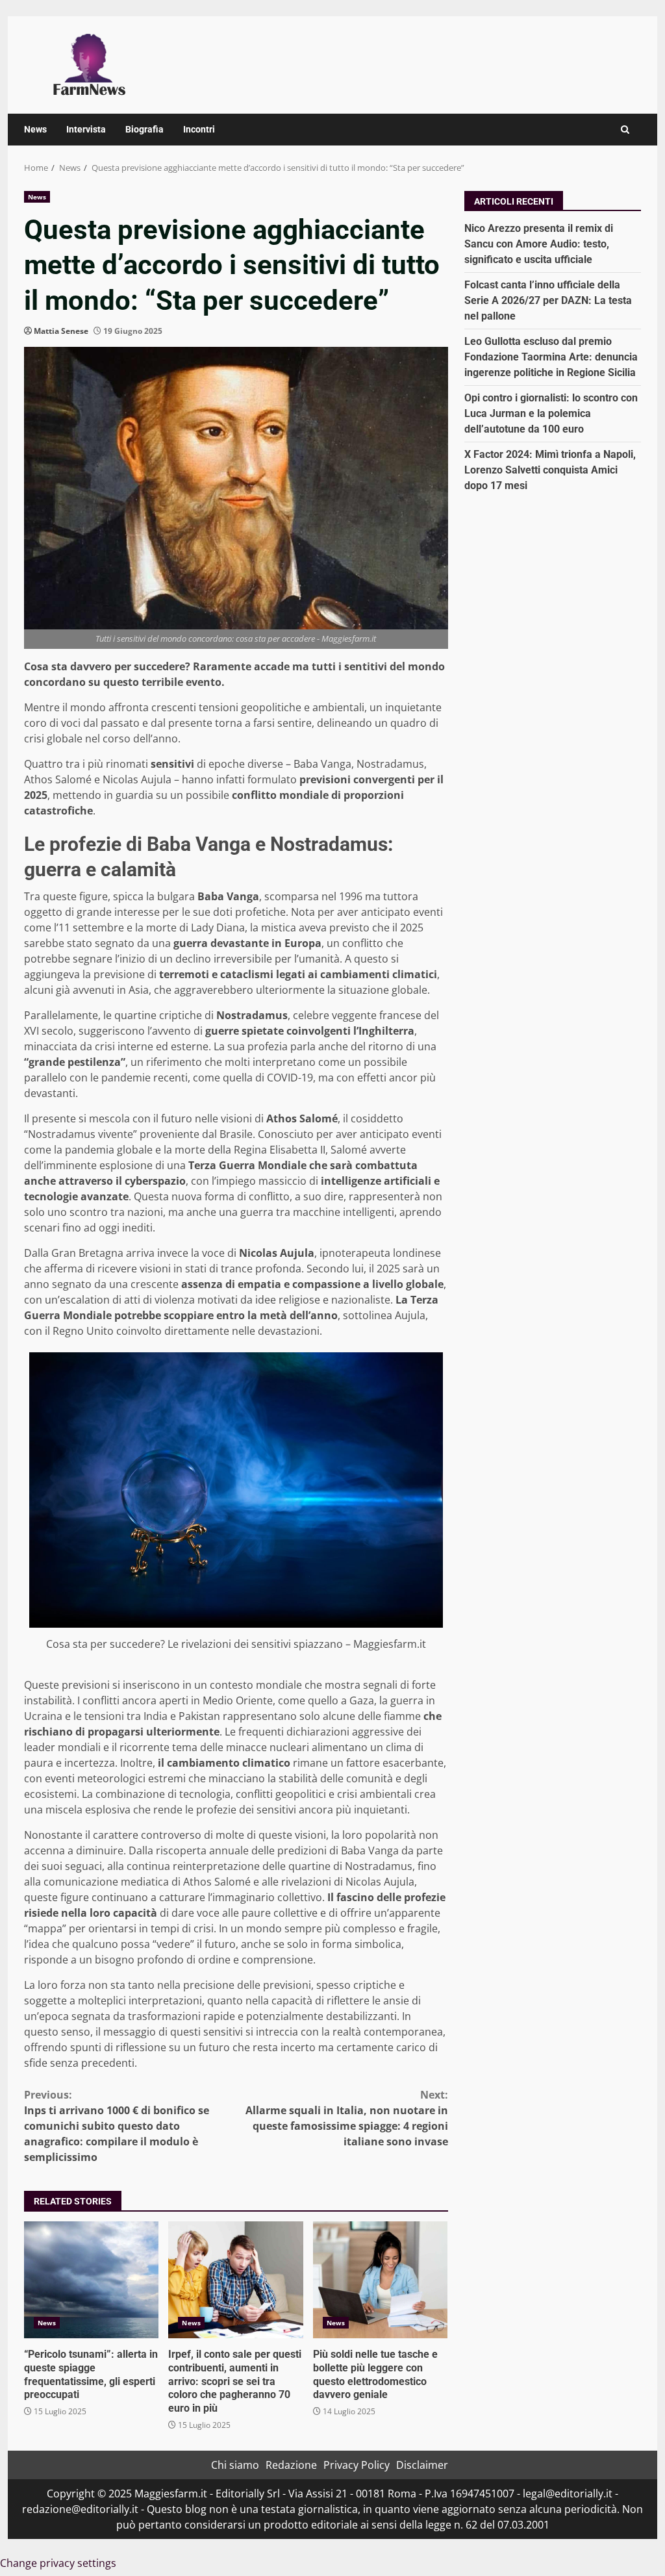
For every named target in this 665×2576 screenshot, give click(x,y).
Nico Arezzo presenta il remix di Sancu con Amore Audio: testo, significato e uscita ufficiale (539, 244)
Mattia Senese (61, 331)
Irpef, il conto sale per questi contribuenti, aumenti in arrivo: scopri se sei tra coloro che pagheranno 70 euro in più (235, 2280)
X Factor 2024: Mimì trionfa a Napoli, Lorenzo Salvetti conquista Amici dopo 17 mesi (550, 470)
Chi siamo (235, 2465)
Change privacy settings (58, 2563)
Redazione (291, 2465)
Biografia (144, 129)
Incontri (199, 129)
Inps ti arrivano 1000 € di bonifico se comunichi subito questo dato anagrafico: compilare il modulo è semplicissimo (117, 2126)
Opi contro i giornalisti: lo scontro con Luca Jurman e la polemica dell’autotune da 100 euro (551, 413)
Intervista (86, 129)
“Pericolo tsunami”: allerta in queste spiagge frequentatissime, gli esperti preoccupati (91, 2280)
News (35, 129)
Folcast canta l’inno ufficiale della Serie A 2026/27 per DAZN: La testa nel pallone (548, 300)
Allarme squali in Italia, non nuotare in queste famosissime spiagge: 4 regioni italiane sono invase (346, 2118)
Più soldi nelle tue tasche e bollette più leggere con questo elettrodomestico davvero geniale (380, 2280)
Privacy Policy (357, 2465)
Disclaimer (422, 2465)
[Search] (625, 130)
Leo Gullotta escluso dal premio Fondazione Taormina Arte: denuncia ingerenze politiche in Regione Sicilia (551, 357)
